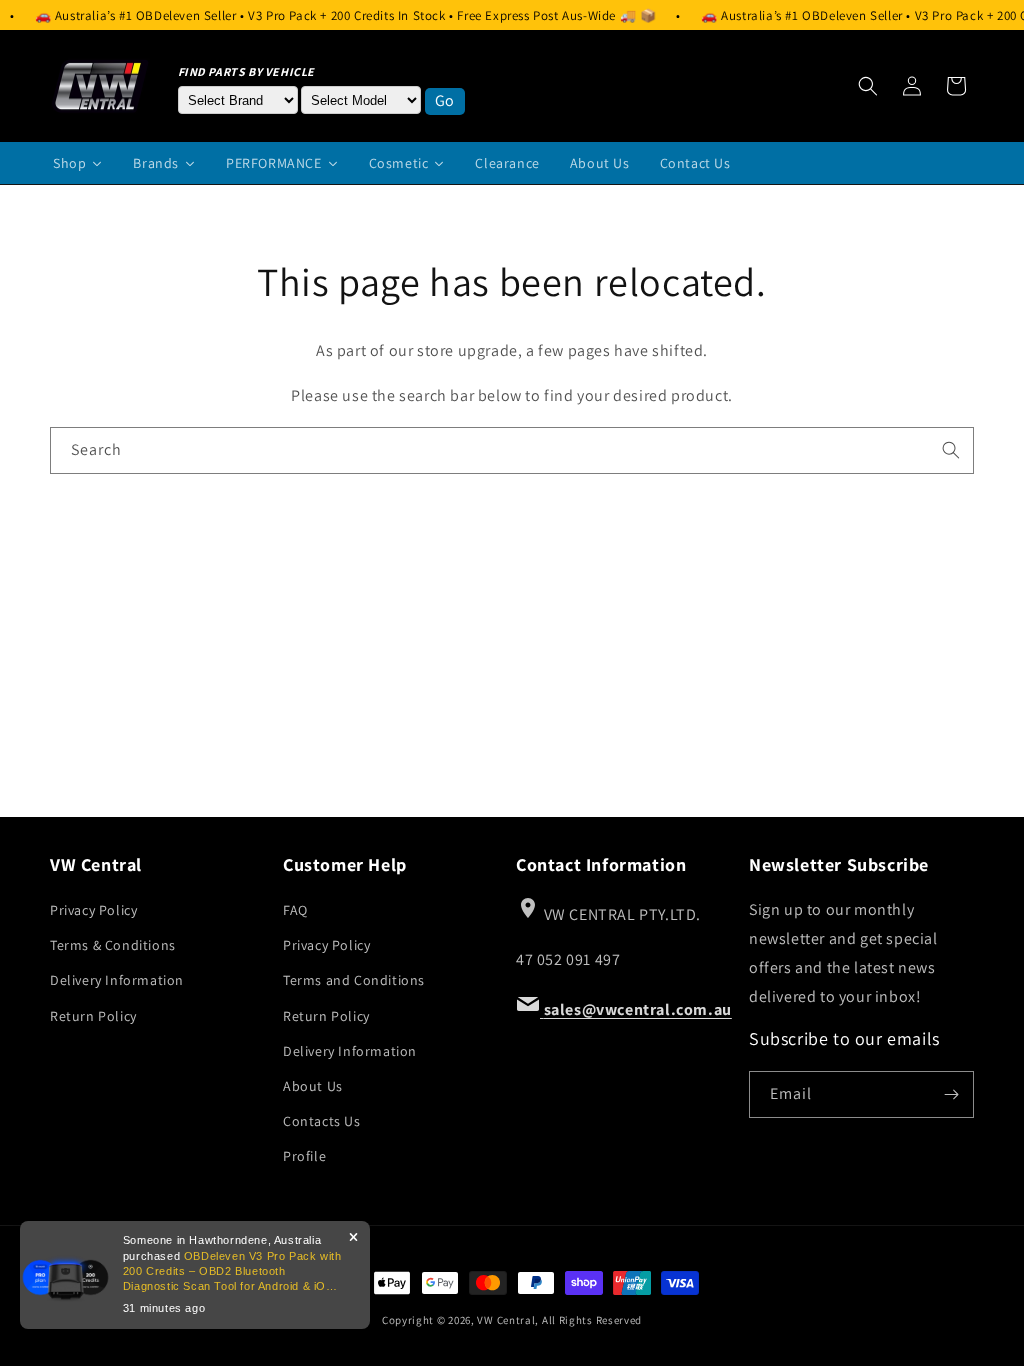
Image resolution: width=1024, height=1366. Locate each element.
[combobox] (512, 450)
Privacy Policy (93, 910)
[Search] (951, 450)
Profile (304, 1156)
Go (445, 100)
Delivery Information (117, 980)
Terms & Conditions (113, 945)
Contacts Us (322, 1121)
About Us (313, 1086)
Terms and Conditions (354, 980)
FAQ (295, 910)
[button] (868, 86)
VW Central (506, 1320)
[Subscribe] (951, 1094)
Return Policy (93, 1016)
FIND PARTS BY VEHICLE (247, 71)
